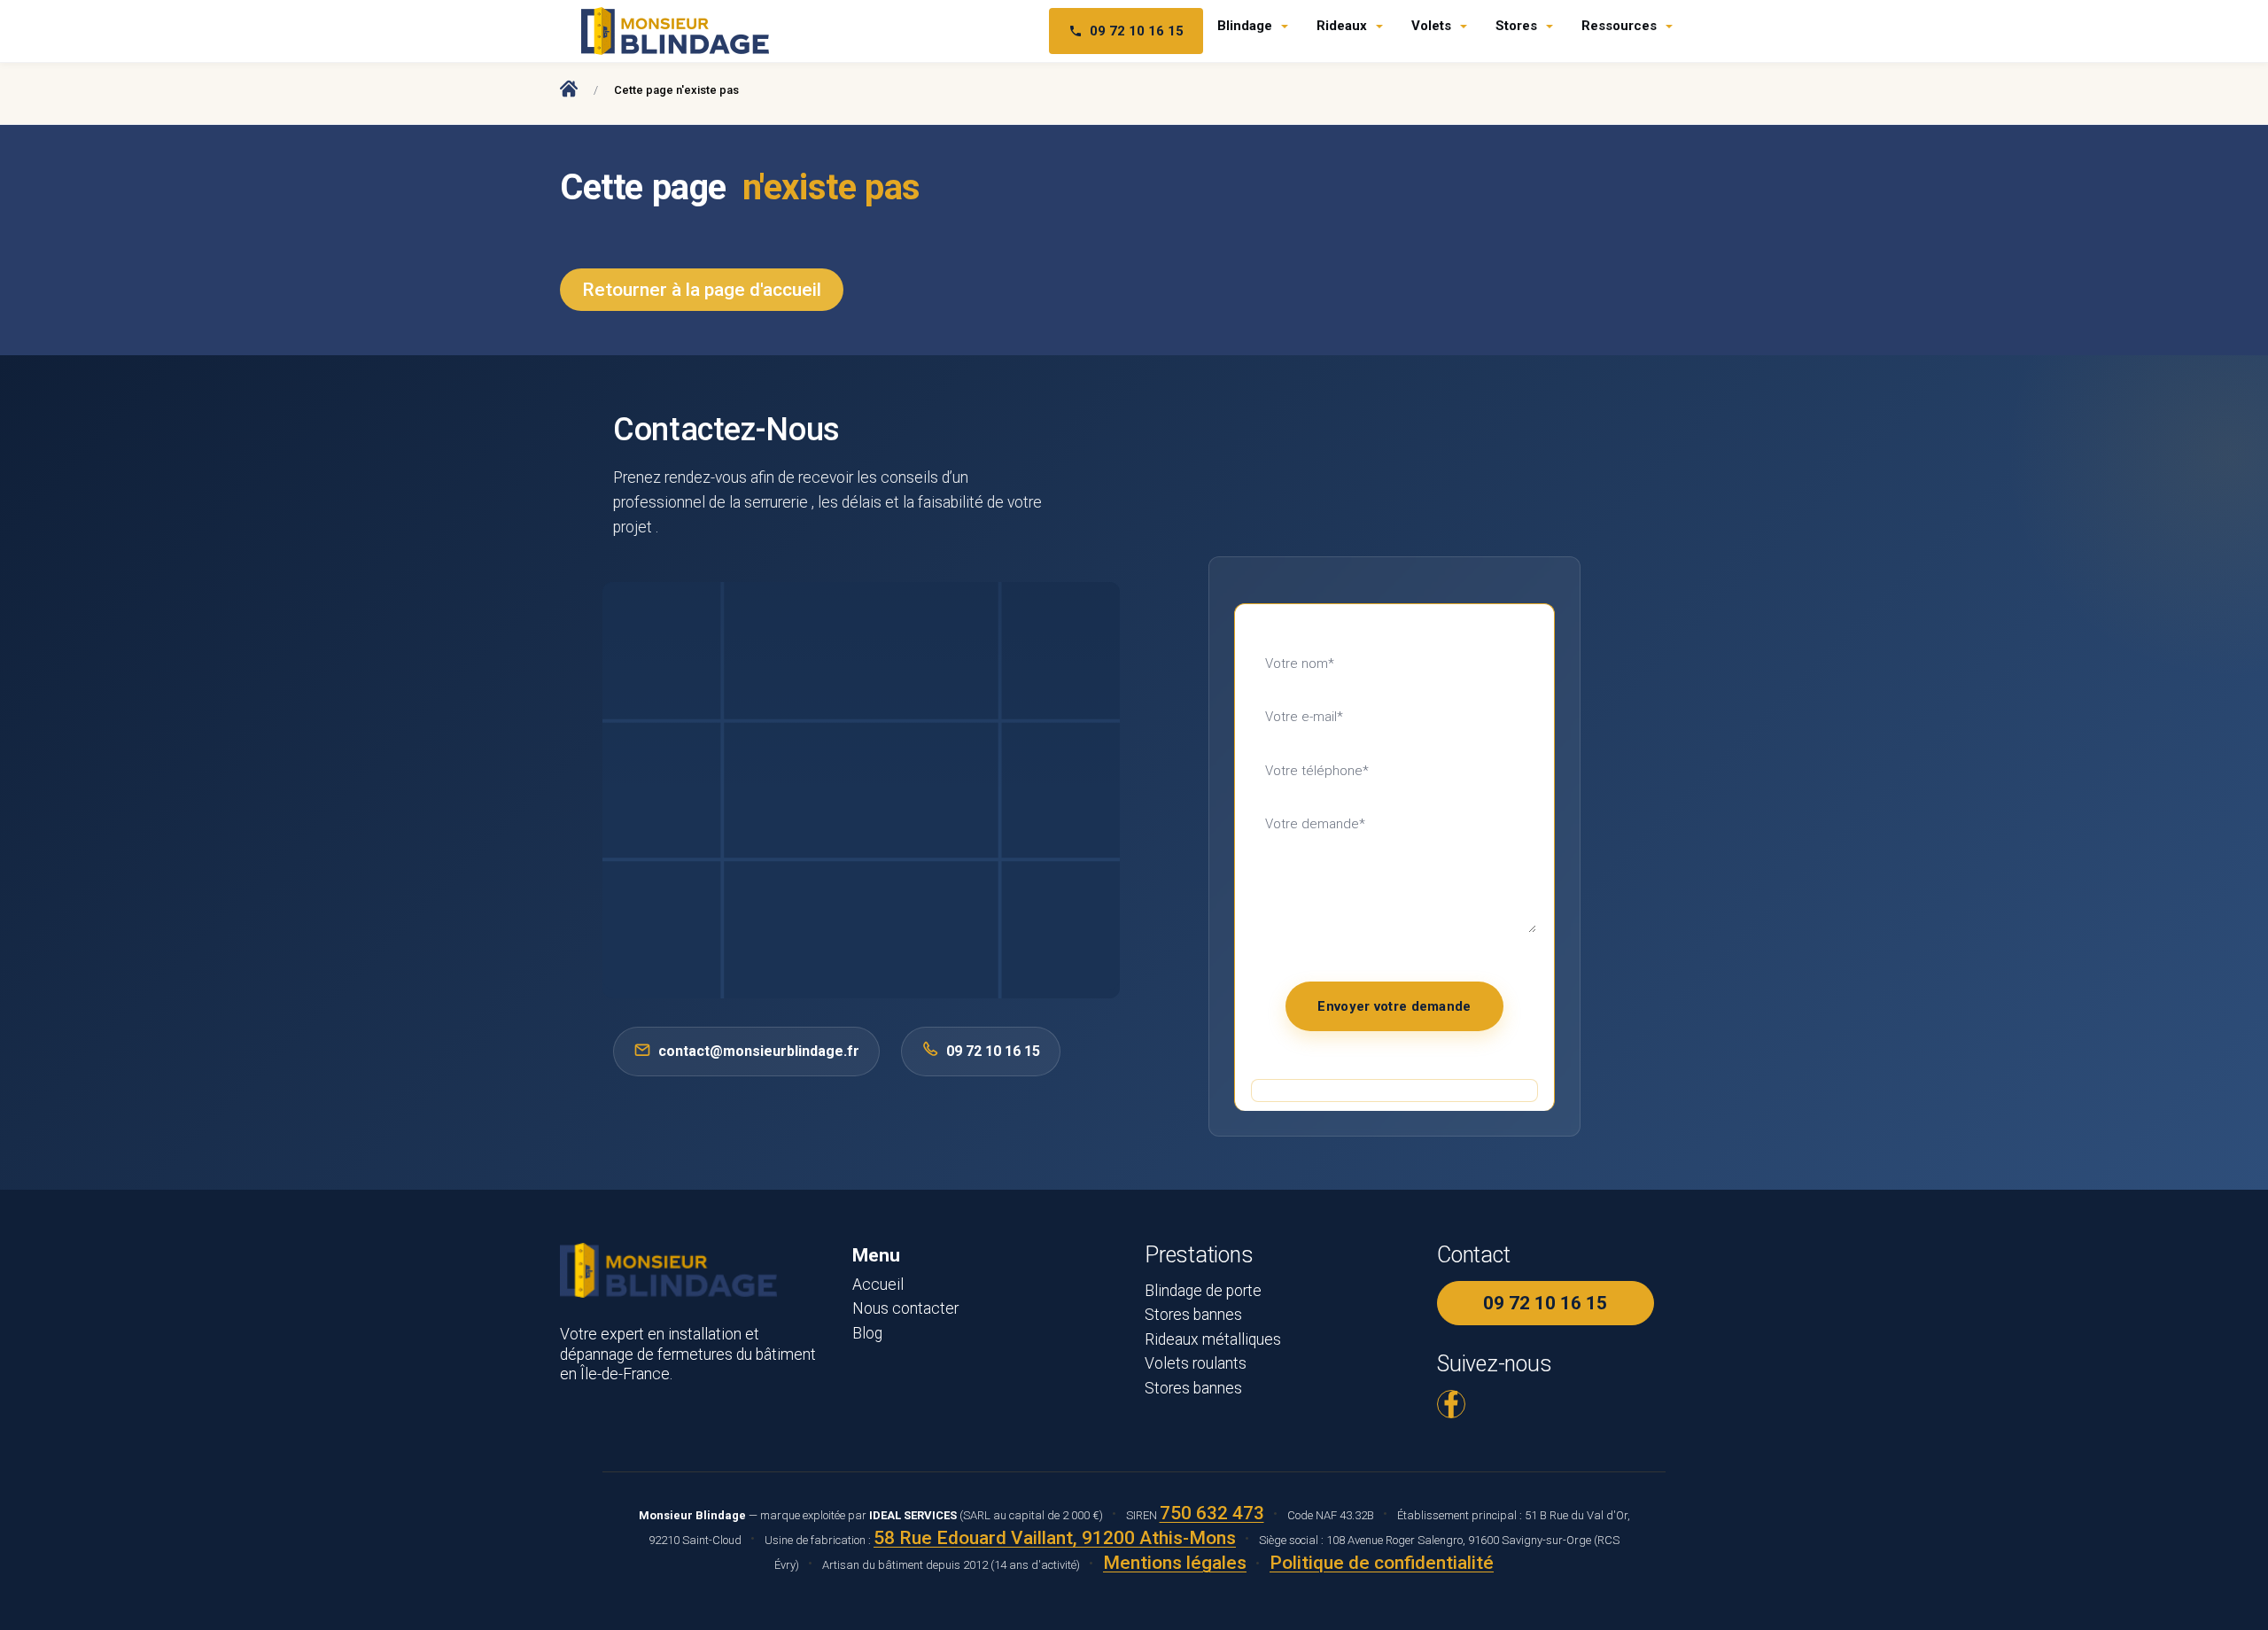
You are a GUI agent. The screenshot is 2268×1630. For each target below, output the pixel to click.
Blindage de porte (1203, 1291)
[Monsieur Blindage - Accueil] (675, 31)
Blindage (1245, 26)
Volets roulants (1196, 1363)
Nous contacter (905, 1308)
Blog (867, 1333)
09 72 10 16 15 (1137, 31)
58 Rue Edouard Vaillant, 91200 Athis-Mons (1055, 1538)
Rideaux (1342, 26)
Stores (1516, 26)
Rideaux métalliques (1213, 1339)
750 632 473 (1212, 1513)
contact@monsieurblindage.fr (759, 1051)
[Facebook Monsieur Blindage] (1451, 1404)
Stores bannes (1193, 1315)
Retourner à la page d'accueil (702, 290)
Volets (1431, 26)
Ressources (1619, 26)
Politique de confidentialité (1382, 1563)
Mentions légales (1175, 1563)
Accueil (878, 1285)
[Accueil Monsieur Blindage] (569, 88)
